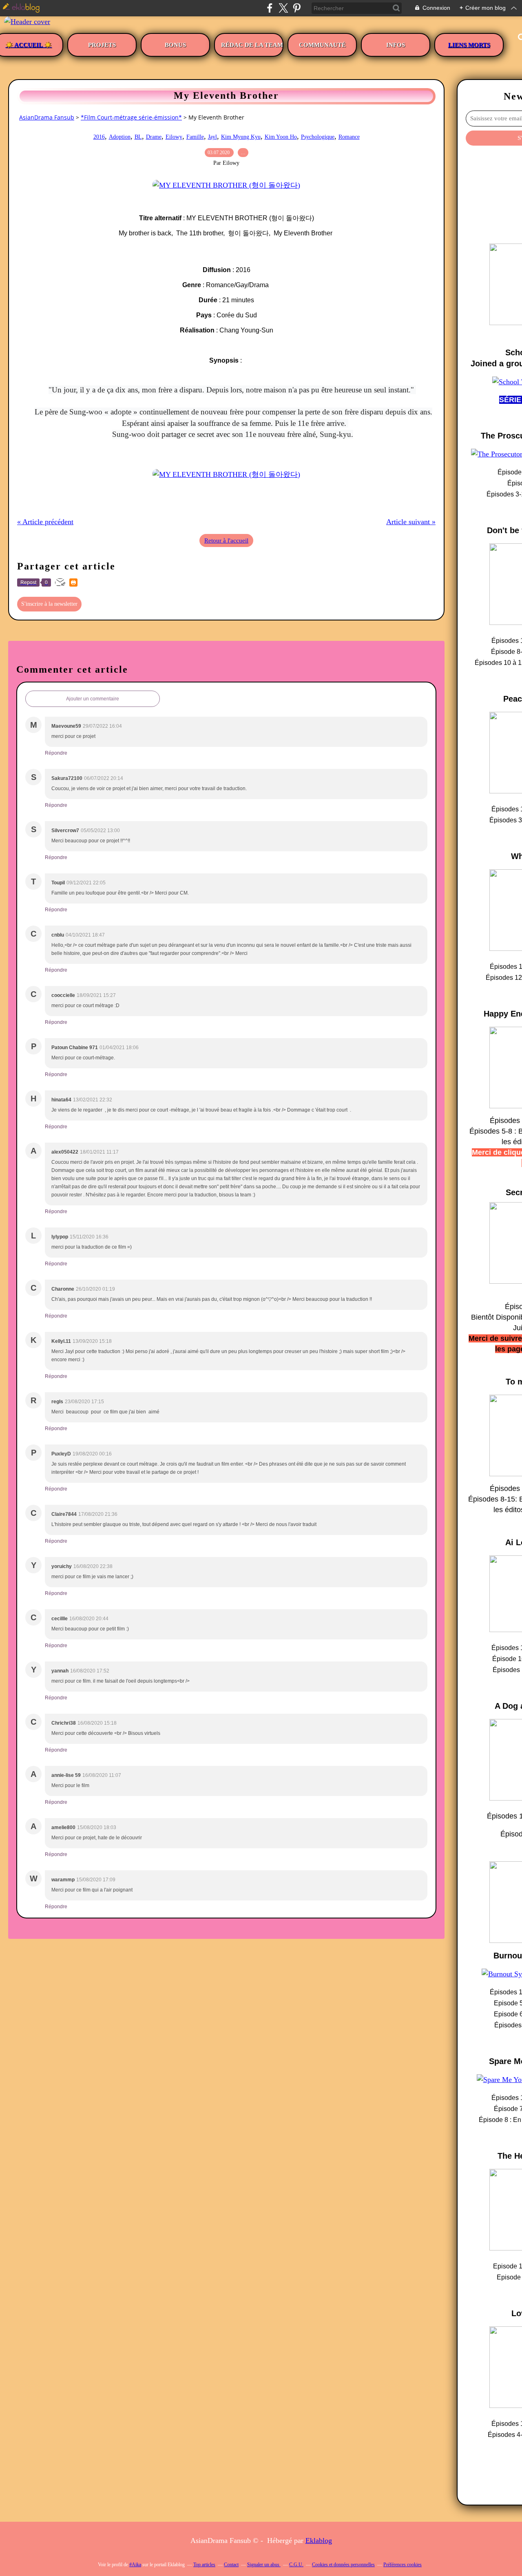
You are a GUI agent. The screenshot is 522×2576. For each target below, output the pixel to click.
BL (138, 137)
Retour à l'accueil (226, 540)
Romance (349, 137)
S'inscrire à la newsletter (49, 604)
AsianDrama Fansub (47, 117)
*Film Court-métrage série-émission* (131, 117)
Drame (154, 137)
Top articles (204, 2565)
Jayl (212, 137)
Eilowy (174, 137)
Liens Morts (469, 45)
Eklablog (319, 2541)
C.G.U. (296, 2565)
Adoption (120, 137)
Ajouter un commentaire (93, 699)
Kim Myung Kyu (241, 137)
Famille (195, 137)
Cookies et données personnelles (343, 2565)
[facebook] (270, 8)
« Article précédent (45, 522)
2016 (99, 137)
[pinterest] (297, 8)
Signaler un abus (264, 2565)
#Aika (135, 2565)
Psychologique (318, 137)
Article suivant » (411, 522)
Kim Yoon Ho (281, 137)
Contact (231, 2565)
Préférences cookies (403, 2565)
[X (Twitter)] (283, 8)
